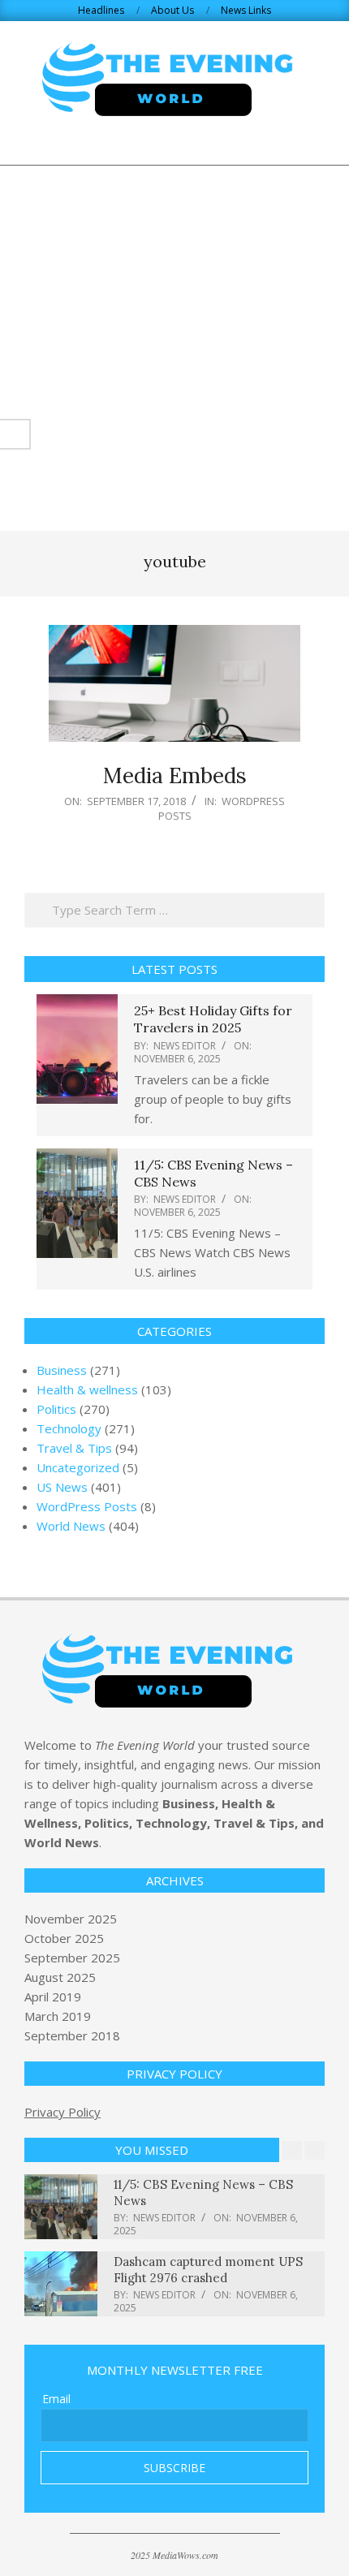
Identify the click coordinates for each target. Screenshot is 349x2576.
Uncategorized (78, 1467)
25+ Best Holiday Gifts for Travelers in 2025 (213, 1019)
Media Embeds (175, 775)
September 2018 (72, 2035)
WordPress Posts (222, 808)
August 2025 (60, 1977)
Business (62, 1370)
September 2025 (72, 1958)
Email (56, 2399)
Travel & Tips (74, 1448)
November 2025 (71, 1919)
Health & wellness (87, 1389)
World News (71, 1526)
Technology (69, 1428)
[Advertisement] (174, 348)
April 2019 (53, 1997)
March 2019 (58, 2016)
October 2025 (64, 1938)
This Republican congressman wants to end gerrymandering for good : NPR (213, 2270)
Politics (56, 1409)
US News (62, 1487)
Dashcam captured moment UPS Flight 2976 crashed (208, 2193)
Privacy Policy (62, 2112)
